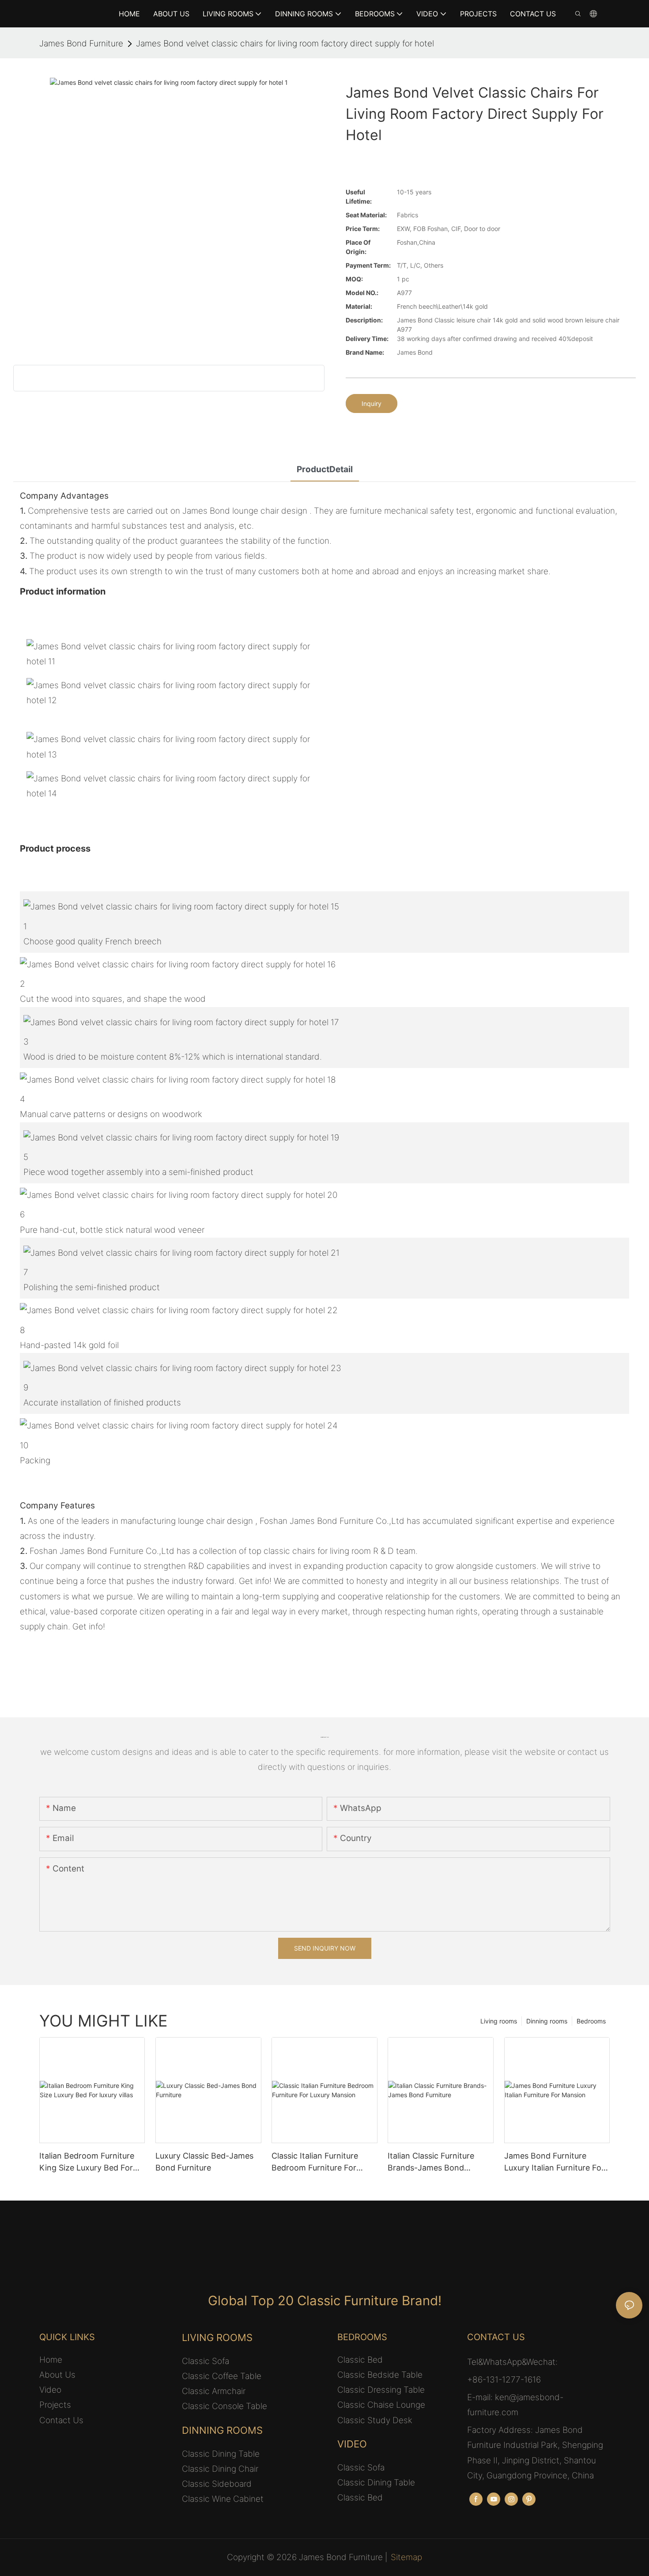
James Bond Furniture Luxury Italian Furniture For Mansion (554, 2162)
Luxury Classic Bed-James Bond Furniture (204, 2162)
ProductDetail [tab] (325, 469)
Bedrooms (591, 2021)
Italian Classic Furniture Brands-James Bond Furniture (431, 2162)
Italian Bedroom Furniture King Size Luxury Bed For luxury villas (87, 2162)
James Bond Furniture (81, 44)
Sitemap (406, 2557)
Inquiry (372, 403)
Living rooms (499, 2021)
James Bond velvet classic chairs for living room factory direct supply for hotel (285, 44)
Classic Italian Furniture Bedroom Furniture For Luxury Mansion (315, 2162)
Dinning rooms (547, 2021)
